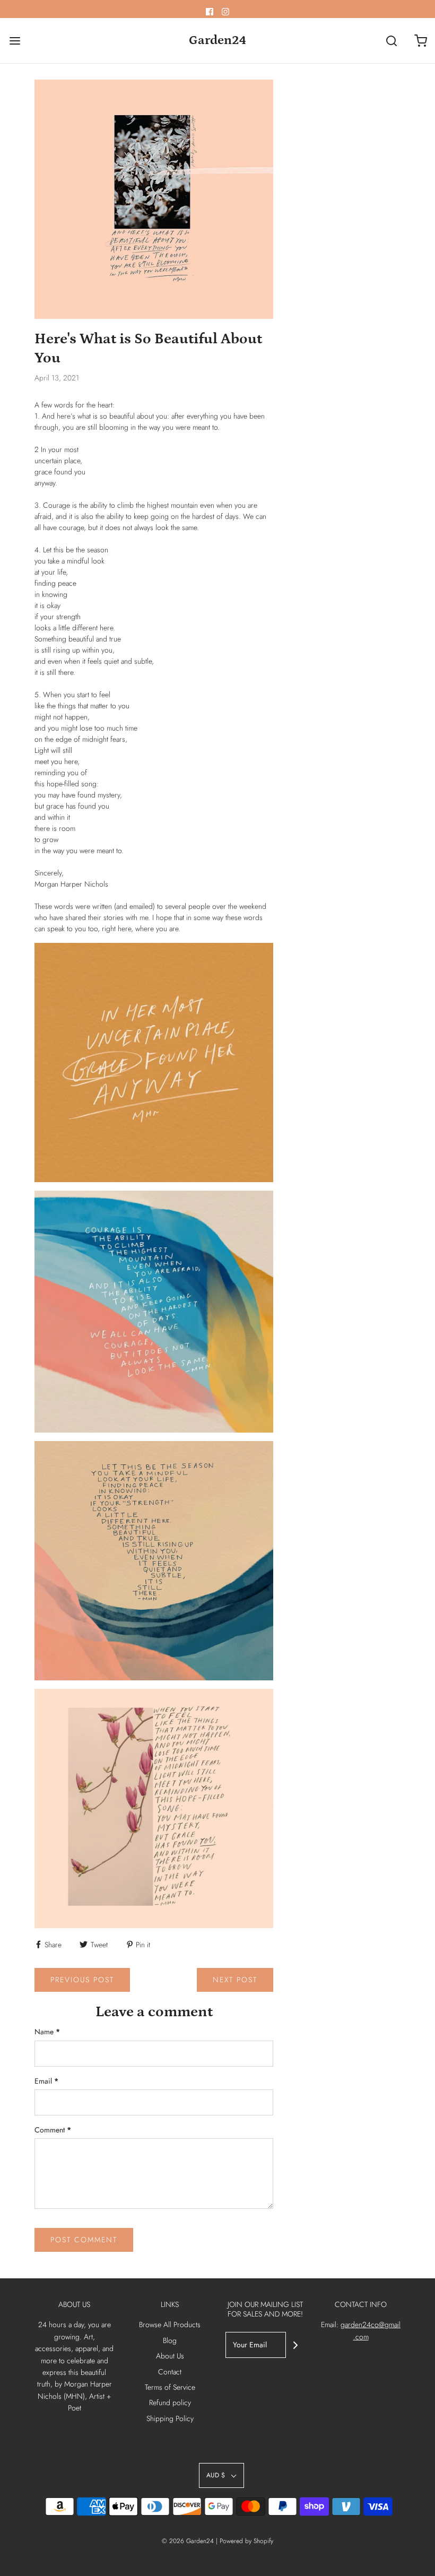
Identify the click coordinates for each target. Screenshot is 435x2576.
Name (47, 2032)
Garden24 (217, 40)
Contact (170, 2372)
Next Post (235, 1980)
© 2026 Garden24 (188, 2541)
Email (46, 2081)
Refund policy (170, 2402)
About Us (170, 2356)
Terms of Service (170, 2387)
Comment (53, 2130)
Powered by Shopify (246, 2541)
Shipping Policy (170, 2418)
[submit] (295, 2345)
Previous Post (82, 1980)
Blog (170, 2340)
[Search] (391, 41)
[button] (221, 2475)
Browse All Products (170, 2325)
